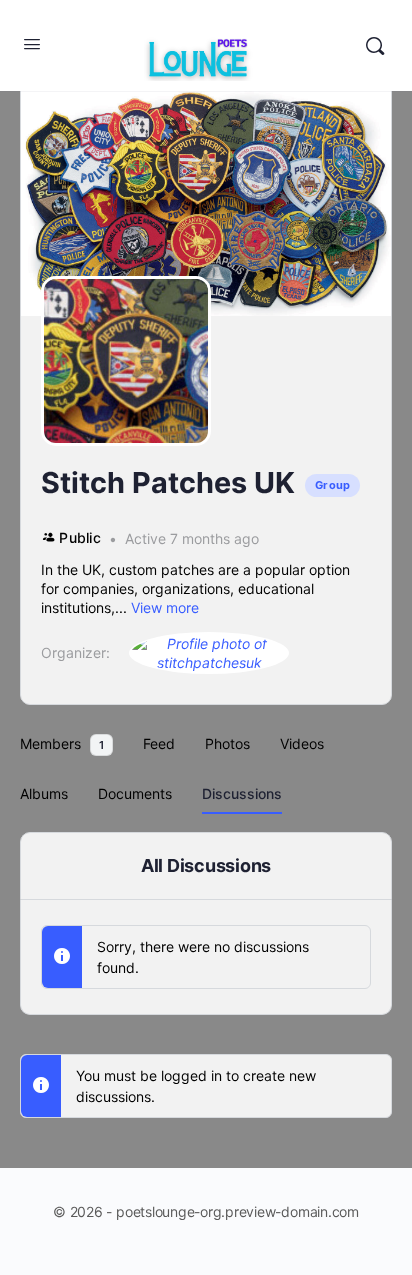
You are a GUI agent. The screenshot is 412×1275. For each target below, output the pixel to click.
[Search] (375, 45)
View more (165, 607)
